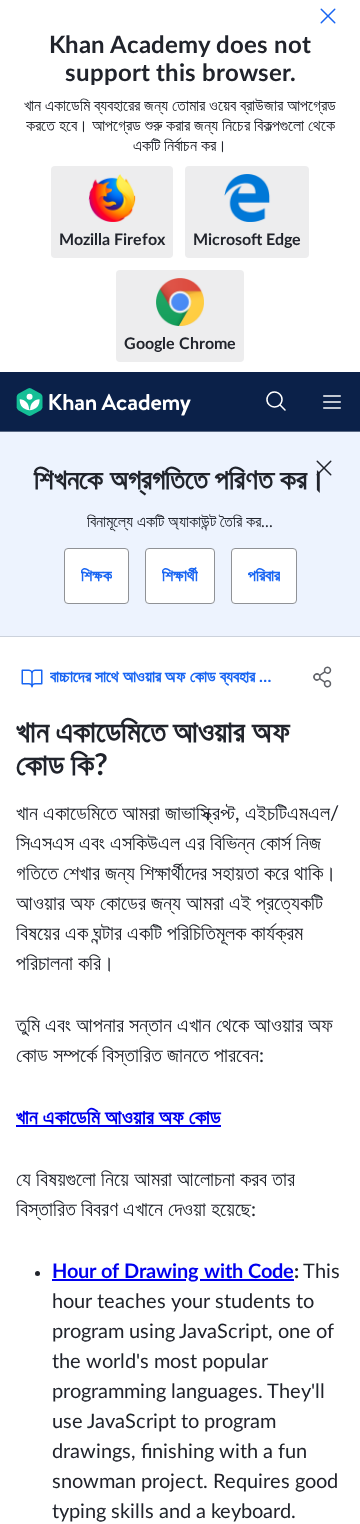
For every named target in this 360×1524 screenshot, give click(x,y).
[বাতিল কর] (328, 16)
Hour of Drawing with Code (173, 1272)
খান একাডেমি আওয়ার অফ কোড (118, 1118)
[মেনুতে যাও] (332, 402)
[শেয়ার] (323, 677)
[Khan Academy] (95, 402)
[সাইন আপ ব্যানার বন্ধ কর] (324, 468)
